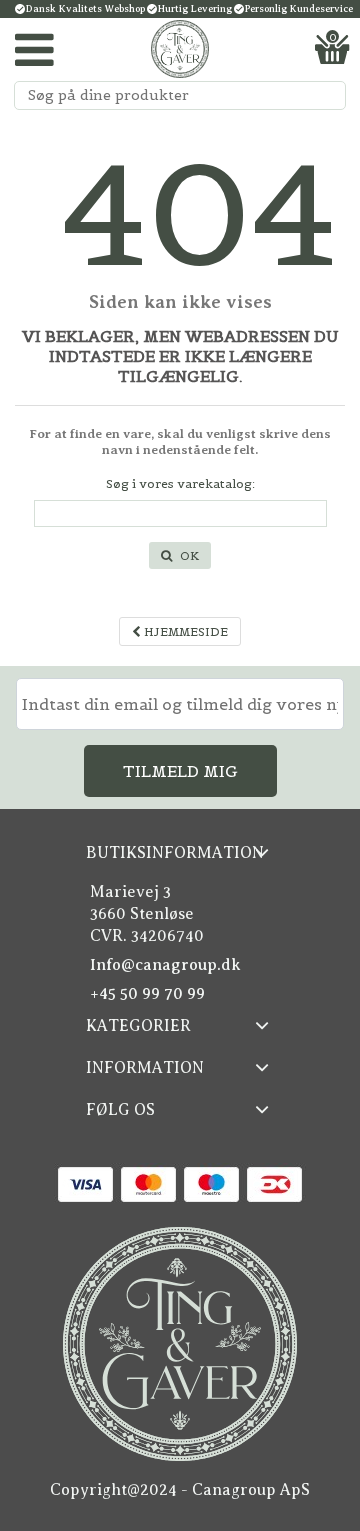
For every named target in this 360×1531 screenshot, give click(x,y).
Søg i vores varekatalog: (180, 483)
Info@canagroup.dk (165, 965)
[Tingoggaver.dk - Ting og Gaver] (180, 49)
